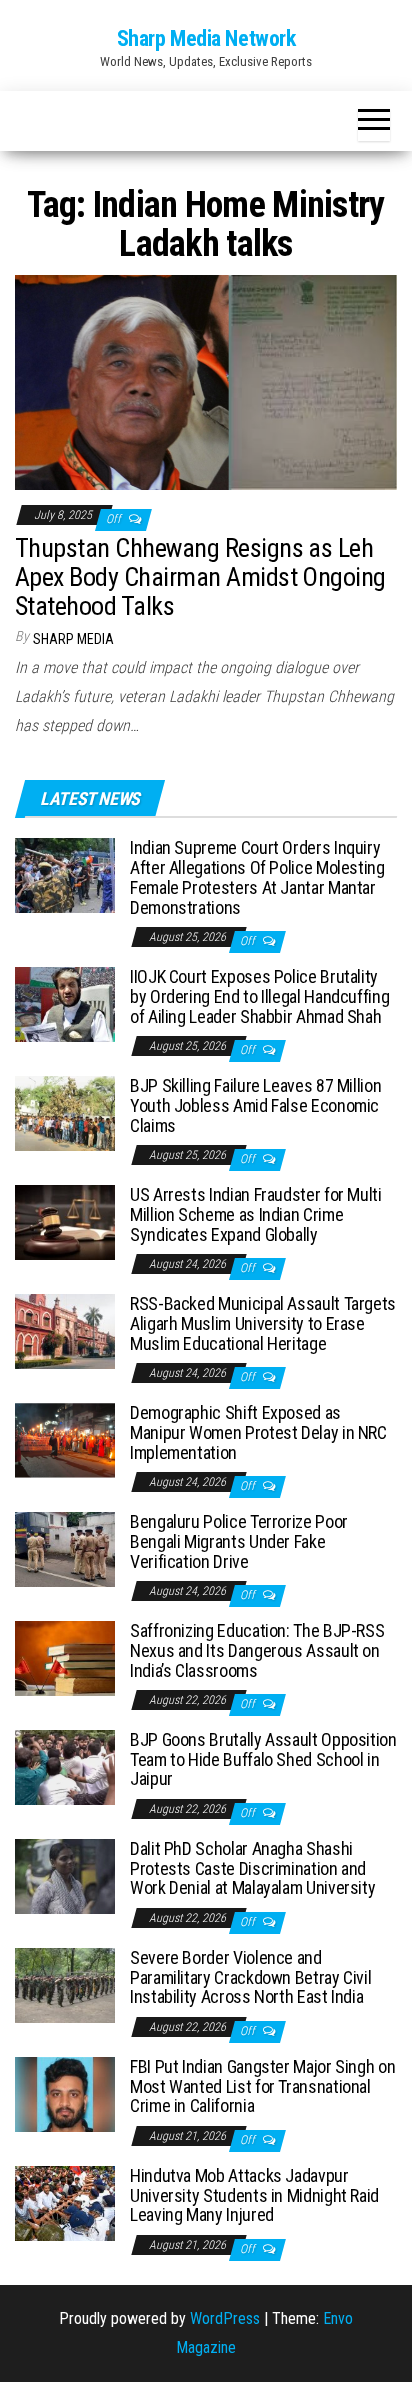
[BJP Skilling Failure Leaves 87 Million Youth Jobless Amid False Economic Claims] (65, 1112)
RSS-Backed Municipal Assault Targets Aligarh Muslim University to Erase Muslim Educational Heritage (263, 1323)
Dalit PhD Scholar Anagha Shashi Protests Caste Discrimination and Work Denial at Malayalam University (252, 1868)
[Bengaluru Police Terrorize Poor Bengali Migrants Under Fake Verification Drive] (65, 1548)
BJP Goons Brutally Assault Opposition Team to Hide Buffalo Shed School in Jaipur (263, 1759)
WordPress (225, 2318)
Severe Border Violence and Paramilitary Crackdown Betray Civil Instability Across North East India (250, 1977)
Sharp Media (73, 639)
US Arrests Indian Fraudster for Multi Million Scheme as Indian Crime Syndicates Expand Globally (256, 1214)
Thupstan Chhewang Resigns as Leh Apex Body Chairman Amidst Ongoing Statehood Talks (200, 576)
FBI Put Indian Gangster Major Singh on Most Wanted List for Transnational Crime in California (262, 2086)
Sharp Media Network (206, 38)
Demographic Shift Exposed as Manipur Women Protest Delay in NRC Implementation (258, 1432)
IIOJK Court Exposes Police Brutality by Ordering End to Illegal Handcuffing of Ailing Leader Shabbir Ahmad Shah (259, 996)
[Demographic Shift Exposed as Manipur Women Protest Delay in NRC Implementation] (65, 1439)
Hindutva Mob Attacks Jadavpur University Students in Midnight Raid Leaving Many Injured (254, 2195)
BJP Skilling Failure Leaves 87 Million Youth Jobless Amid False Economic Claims (255, 1105)
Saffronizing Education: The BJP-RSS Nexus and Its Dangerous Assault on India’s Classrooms (257, 1650)
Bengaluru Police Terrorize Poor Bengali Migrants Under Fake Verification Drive (239, 1541)
